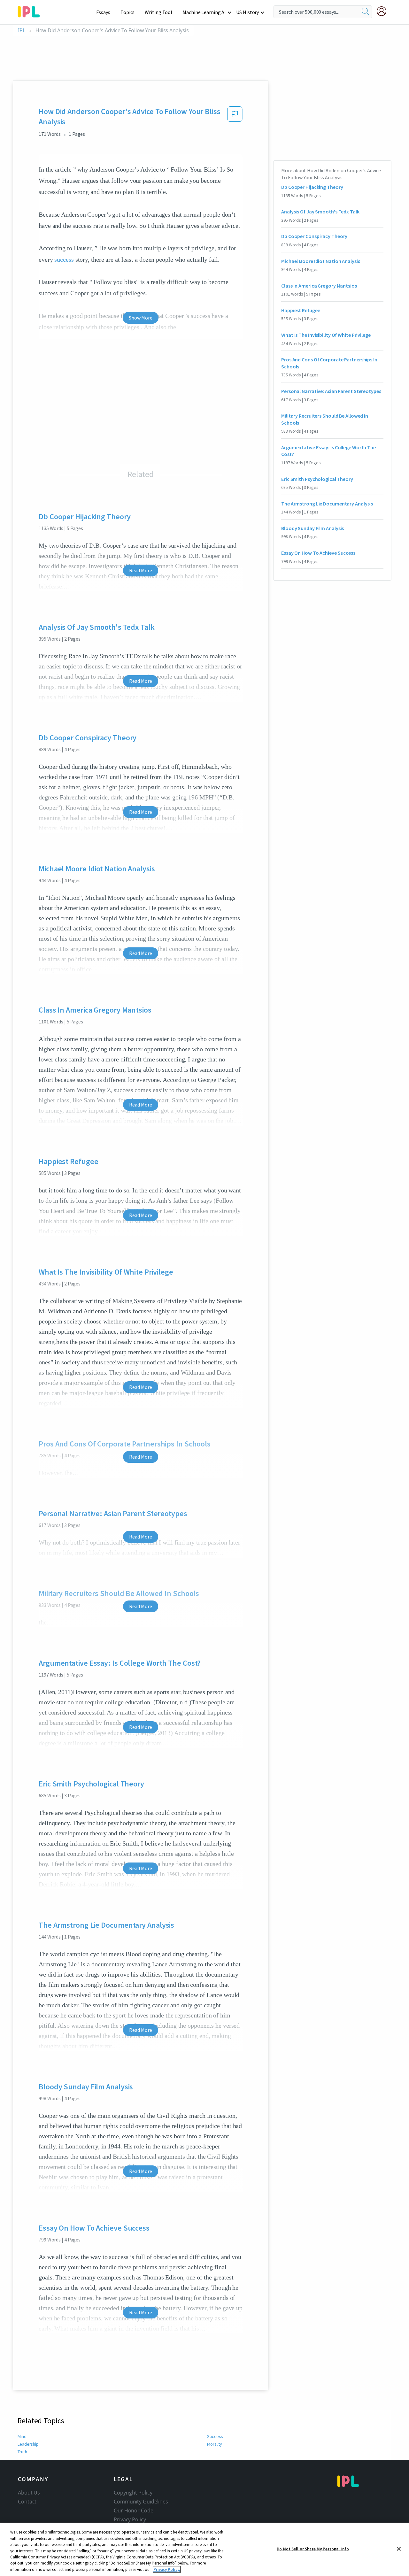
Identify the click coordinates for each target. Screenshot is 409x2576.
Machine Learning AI (204, 12)
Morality (215, 2444)
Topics (127, 12)
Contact (27, 2502)
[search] (366, 12)
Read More (140, 570)
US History (247, 12)
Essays (103, 12)
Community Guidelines (141, 2502)
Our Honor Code (134, 2510)
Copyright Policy (133, 2493)
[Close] (399, 2549)
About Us (29, 2493)
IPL (22, 31)
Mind (22, 2436)
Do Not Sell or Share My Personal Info (313, 2549)
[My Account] (384, 11)
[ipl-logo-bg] (31, 11)
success (64, 259)
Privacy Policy (130, 2519)
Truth (22, 2452)
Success (215, 2436)
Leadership (28, 2444)
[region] (204, 2549)
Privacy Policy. (167, 2569)
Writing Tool (158, 12)
